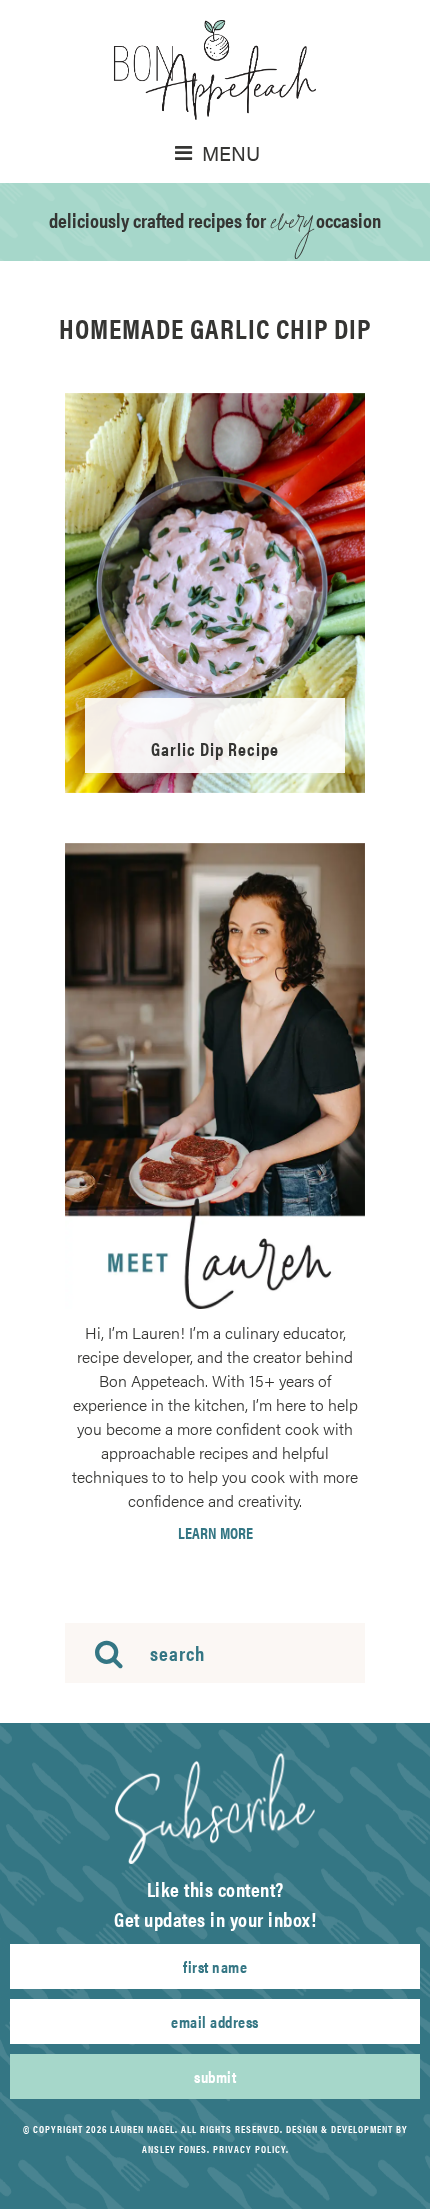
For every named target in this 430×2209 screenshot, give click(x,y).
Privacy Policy (249, 2149)
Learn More (215, 1533)
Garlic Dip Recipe (215, 748)
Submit (215, 2076)
